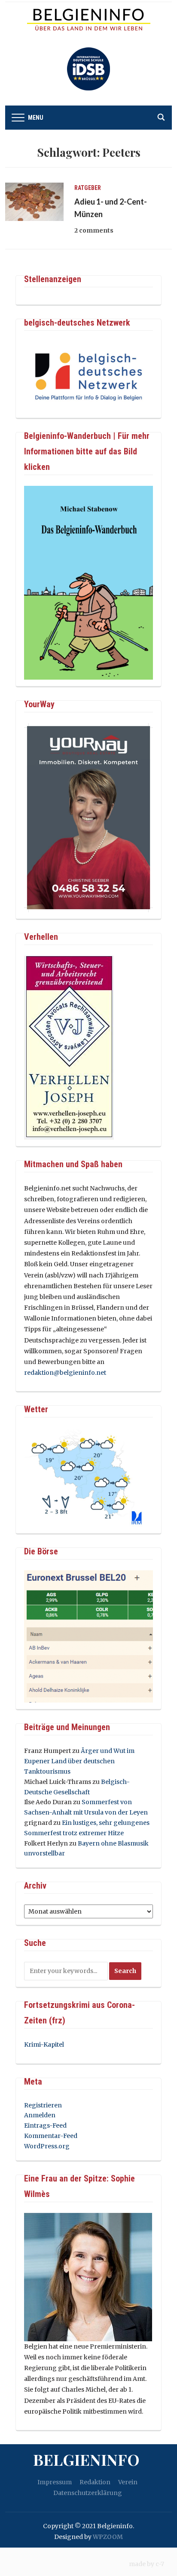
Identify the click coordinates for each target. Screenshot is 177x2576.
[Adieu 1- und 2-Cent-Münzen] (34, 201)
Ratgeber (88, 188)
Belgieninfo (86, 2459)
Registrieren (43, 2105)
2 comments (94, 230)
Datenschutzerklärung (88, 2493)
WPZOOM (108, 2537)
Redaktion (95, 2482)
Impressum (55, 2482)
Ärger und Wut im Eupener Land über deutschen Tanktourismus (79, 1761)
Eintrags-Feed (45, 2125)
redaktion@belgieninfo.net (65, 1373)
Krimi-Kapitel (44, 2045)
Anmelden (40, 2115)
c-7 (160, 2564)
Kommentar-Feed (51, 2136)
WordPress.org (47, 2146)
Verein (128, 2482)
